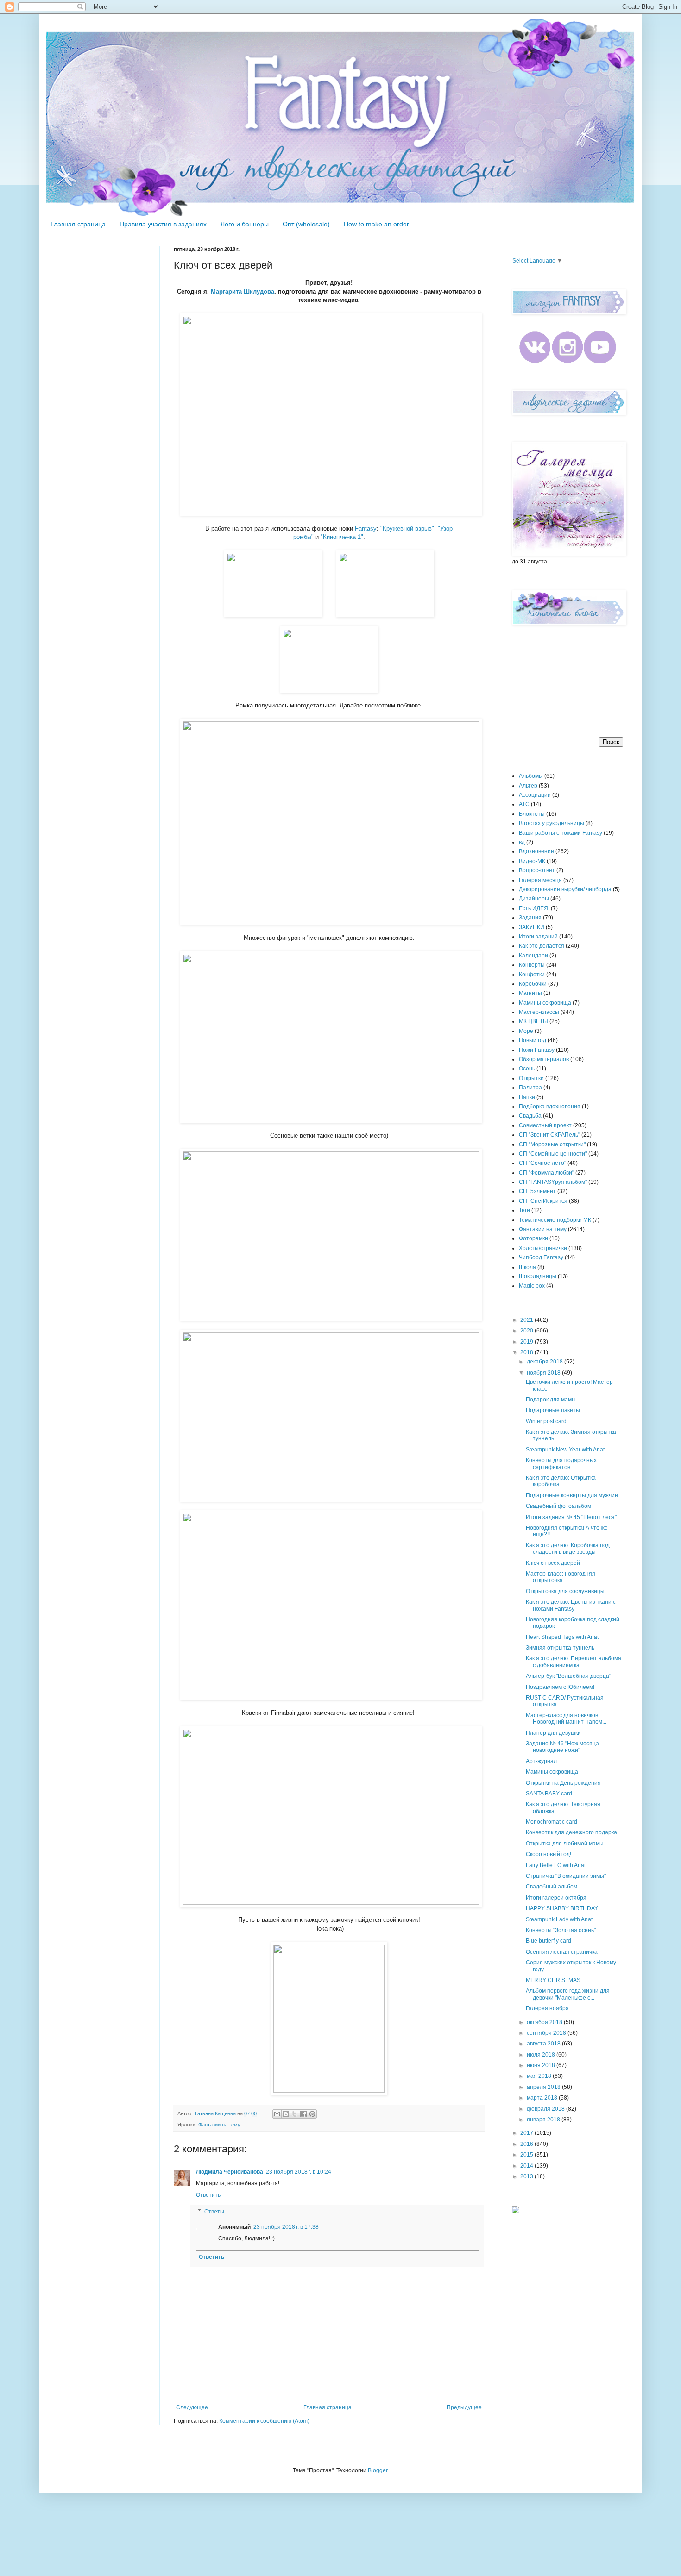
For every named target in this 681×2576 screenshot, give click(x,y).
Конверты (532, 965)
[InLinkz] (516, 2209)
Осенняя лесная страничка (562, 1952)
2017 (527, 2133)
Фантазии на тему (219, 2125)
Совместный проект (545, 1125)
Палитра (530, 1088)
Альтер (528, 786)
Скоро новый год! (549, 1854)
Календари (533, 956)
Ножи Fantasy (537, 1050)
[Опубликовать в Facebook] (303, 2114)
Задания (530, 918)
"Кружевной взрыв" (407, 528)
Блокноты (532, 814)
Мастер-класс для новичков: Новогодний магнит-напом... (566, 1719)
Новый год (533, 1040)
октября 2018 (545, 2022)
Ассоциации (535, 795)
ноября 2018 (544, 1373)
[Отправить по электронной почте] (277, 2114)
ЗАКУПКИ (532, 927)
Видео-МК (532, 861)
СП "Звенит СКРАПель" (549, 1135)
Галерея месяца (540, 880)
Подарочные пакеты (553, 1410)
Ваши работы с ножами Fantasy (561, 833)
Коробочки (533, 984)
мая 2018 (540, 2076)
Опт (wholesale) (306, 224)
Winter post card (546, 1421)
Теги (524, 1210)
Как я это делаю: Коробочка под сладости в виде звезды (568, 1549)
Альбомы (531, 776)
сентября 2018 (547, 2033)
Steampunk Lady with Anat (559, 1919)
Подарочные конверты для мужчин (572, 1495)
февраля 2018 (546, 2109)
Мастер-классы (539, 1012)
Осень (527, 1069)
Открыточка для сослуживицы (565, 1591)
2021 (527, 1320)
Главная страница (78, 224)
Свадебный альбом (552, 1887)
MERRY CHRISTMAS (553, 1980)
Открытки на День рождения (563, 1783)
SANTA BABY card (549, 1794)
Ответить (208, 2195)
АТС (524, 804)
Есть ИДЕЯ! (534, 908)
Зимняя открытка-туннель (560, 1648)
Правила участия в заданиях (163, 224)
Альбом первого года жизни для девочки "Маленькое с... (568, 1994)
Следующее (192, 2407)
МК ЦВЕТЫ (533, 1021)
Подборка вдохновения (550, 1107)
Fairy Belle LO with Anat (556, 1865)
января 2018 (544, 2120)
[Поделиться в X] (295, 2114)
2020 (527, 1331)
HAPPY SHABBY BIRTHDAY (562, 1908)
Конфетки (532, 975)
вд (522, 842)
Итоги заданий (538, 937)
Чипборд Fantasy (541, 1257)
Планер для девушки (553, 1733)
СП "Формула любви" (546, 1173)
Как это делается (542, 946)
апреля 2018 (544, 2087)
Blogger (378, 2470)
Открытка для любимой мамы (565, 1844)
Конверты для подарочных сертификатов (561, 1463)
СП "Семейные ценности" (553, 1154)
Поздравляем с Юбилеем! (560, 1687)
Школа (527, 1267)
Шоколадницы (538, 1276)
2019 (527, 1342)
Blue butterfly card (549, 1941)
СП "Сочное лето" (542, 1163)
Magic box (532, 1286)
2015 (527, 2155)
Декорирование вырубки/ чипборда (565, 889)
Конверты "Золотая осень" (561, 1930)
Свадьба (530, 1116)
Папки (527, 1097)
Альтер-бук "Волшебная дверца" (568, 1676)
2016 (527, 2144)
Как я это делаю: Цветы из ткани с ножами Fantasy (571, 1605)
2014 (527, 2166)
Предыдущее (464, 2407)
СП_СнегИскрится (543, 1201)
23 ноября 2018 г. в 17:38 (286, 2227)
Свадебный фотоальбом (558, 1506)
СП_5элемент (537, 1191)
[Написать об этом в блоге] (286, 2114)
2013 (527, 2176)
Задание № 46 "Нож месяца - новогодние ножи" (564, 1747)
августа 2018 (544, 2044)
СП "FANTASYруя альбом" (553, 1182)
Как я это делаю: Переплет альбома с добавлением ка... (574, 1662)
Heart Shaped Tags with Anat (562, 1637)
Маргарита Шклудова (243, 291)
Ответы (214, 2212)
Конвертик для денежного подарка (571, 1832)
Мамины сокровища (545, 1003)
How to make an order (376, 224)
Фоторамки (533, 1238)
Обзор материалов (544, 1059)
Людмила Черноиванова (230, 2172)
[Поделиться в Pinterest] (312, 2114)
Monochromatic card (552, 1822)
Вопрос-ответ (537, 870)
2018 (527, 1352)
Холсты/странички (543, 1248)
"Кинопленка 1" (342, 537)
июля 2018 (542, 2055)
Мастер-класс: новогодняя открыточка (561, 1577)
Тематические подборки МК (555, 1220)
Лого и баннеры (245, 224)
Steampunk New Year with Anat (565, 1450)
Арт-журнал (541, 1761)
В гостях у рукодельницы (552, 823)
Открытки (531, 1078)
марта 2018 (543, 2098)
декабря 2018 (545, 1362)
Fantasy (366, 528)
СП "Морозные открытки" (552, 1144)
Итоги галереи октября (556, 1898)
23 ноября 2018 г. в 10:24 (299, 2172)
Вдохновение (536, 851)
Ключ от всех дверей (553, 1563)
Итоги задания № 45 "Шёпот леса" (571, 1517)
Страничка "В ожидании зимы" (566, 1876)
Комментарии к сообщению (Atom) (264, 2421)
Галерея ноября (547, 2008)
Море (526, 1031)
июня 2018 (542, 2065)
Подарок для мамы (551, 1400)
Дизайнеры (534, 899)
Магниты (530, 993)
